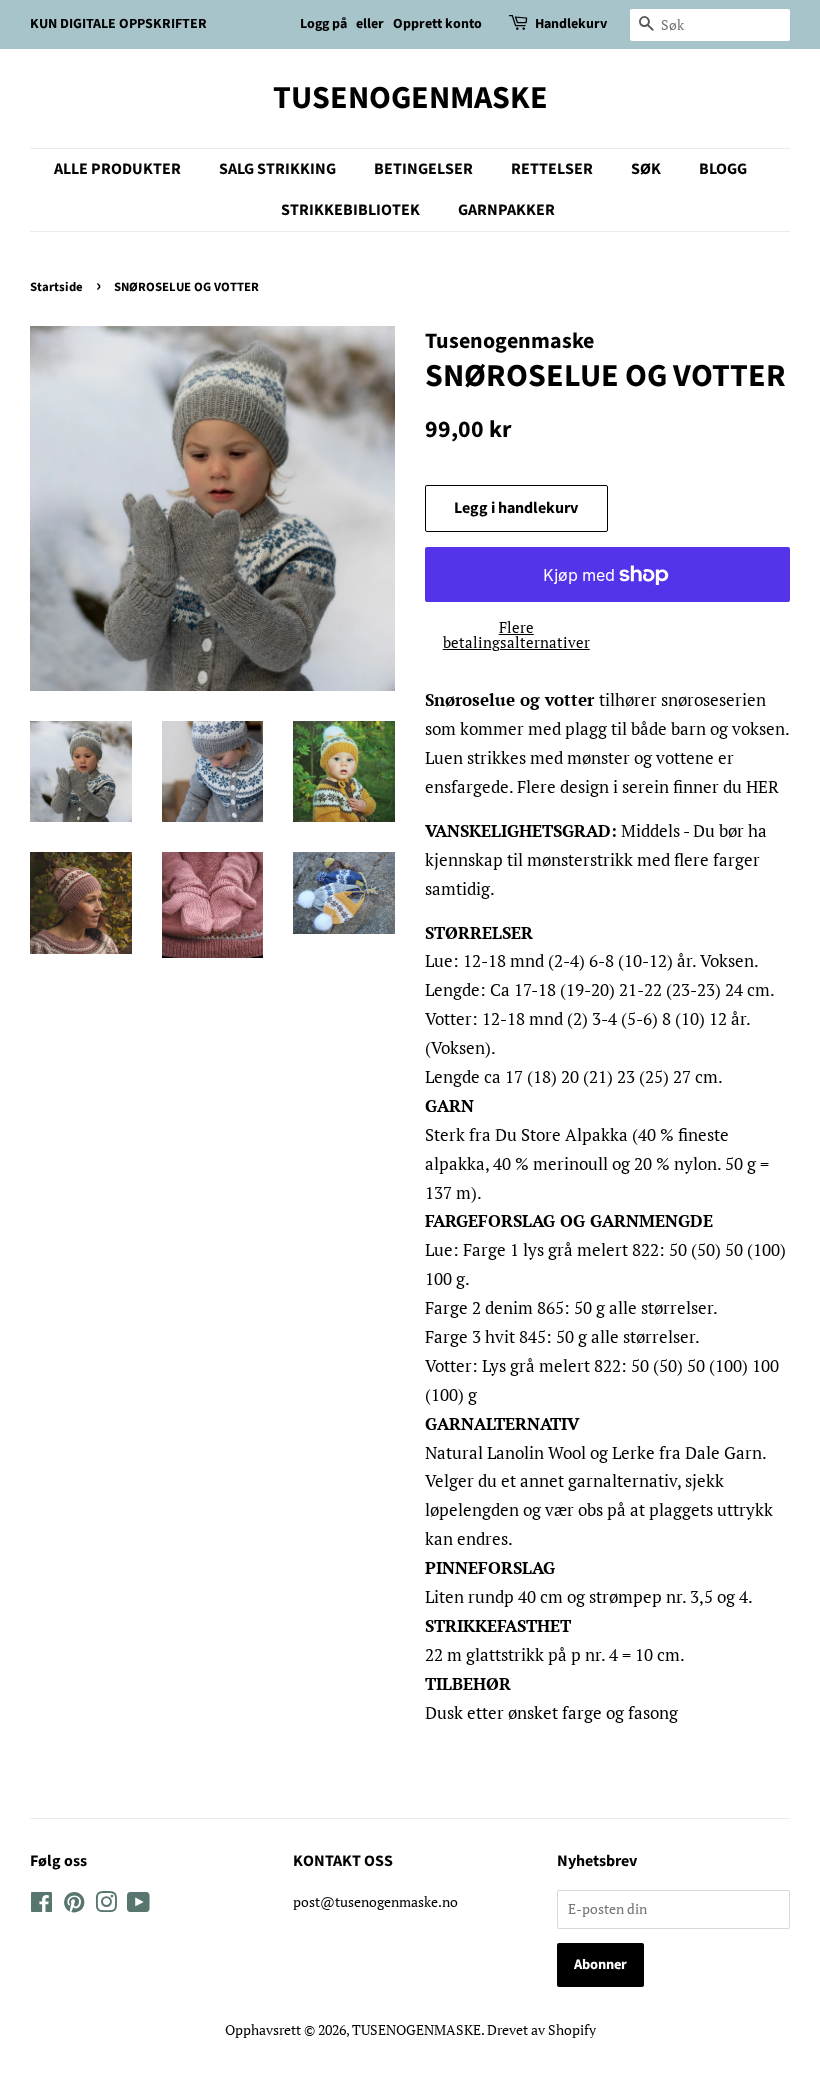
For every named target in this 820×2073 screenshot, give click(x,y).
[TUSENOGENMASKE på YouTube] (138, 1905)
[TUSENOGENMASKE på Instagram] (106, 1905)
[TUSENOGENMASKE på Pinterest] (74, 1905)
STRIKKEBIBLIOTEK (350, 210)
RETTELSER (552, 169)
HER (762, 786)
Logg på (323, 24)
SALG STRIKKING (277, 169)
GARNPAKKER (506, 210)
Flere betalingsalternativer (516, 634)
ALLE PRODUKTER (117, 169)
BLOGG (723, 169)
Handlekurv (571, 24)
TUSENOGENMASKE (410, 98)
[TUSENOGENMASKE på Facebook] (41, 1905)
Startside (56, 287)
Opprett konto (437, 24)
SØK (646, 169)
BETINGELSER (423, 169)
